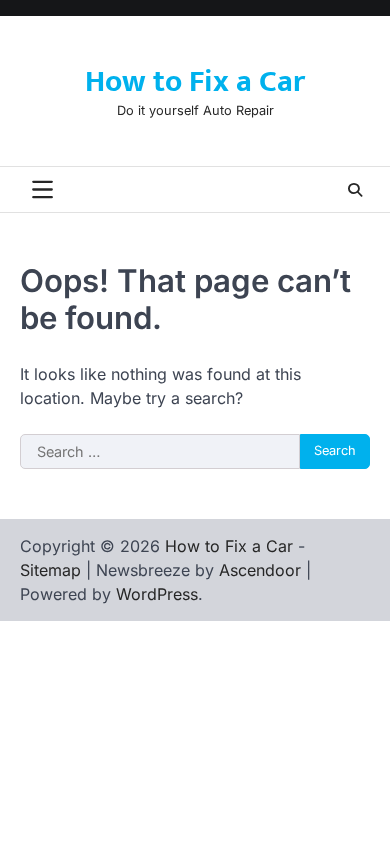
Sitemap (50, 570)
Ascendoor (260, 570)
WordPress (157, 594)
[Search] (355, 190)
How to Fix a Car (195, 82)
